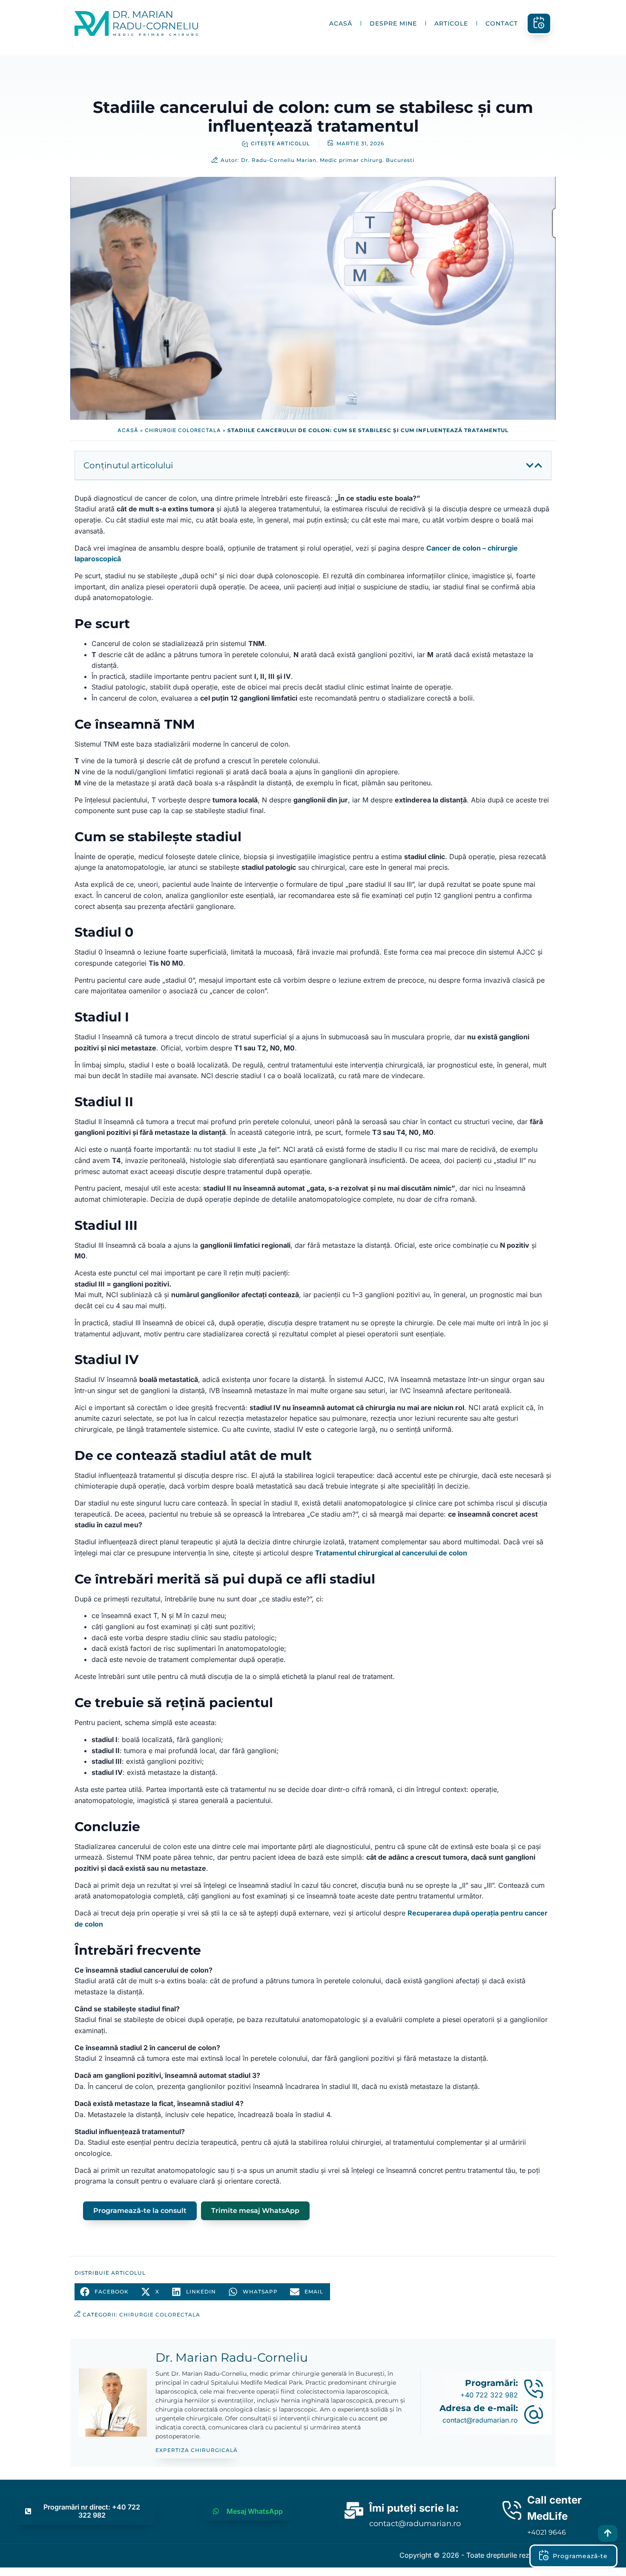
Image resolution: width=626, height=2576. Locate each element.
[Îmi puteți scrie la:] (354, 2508)
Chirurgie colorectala (183, 430)
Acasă (341, 23)
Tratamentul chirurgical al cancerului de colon (391, 1553)
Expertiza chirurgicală (197, 2450)
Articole (451, 23)
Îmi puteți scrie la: (414, 2508)
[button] (530, 465)
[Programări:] (534, 2389)
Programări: (491, 2383)
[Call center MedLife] (512, 2508)
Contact (502, 23)
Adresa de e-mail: (479, 2408)
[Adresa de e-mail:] (534, 2414)
